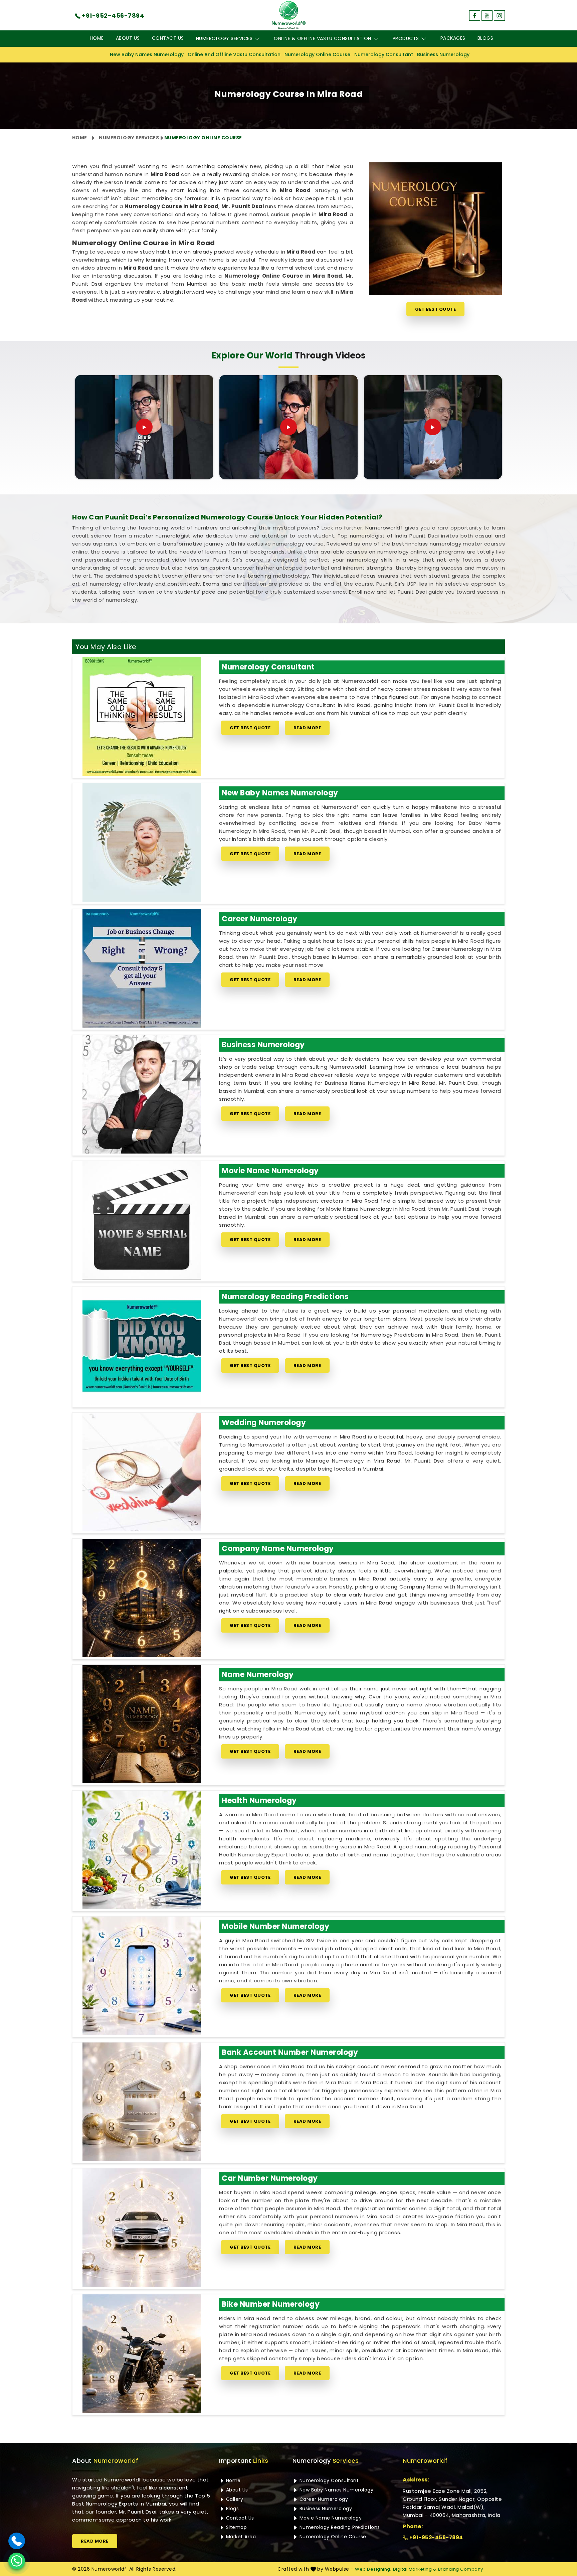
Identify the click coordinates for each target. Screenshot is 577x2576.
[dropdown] (257, 39)
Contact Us (168, 38)
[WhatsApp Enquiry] (17, 2561)
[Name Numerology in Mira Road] (142, 1724)
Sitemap (236, 2527)
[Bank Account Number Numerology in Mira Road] (142, 2102)
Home (97, 38)
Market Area (240, 2537)
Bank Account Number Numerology (290, 2052)
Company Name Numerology (278, 1549)
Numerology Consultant (384, 54)
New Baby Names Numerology (147, 54)
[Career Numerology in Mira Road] (142, 968)
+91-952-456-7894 (436, 2537)
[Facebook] (475, 16)
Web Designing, (373, 2569)
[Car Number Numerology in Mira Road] (142, 2228)
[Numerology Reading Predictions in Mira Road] (142, 1346)
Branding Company (461, 2569)
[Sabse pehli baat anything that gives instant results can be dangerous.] (288, 427)
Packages (453, 38)
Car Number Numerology (270, 2178)
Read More (307, 728)
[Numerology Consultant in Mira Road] (142, 716)
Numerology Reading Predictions (285, 1297)
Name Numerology (258, 1675)
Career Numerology (260, 919)
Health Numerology (259, 1800)
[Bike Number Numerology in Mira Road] (142, 2354)
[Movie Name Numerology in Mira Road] (142, 1220)
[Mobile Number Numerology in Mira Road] (142, 1976)
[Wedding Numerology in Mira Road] (142, 1472)
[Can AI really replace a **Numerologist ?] (433, 427)
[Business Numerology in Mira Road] (142, 1094)
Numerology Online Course (317, 54)
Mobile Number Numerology (275, 1926)
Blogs (486, 38)
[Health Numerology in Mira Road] (142, 1850)
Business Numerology (443, 54)
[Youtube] (487, 16)
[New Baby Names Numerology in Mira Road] (142, 842)
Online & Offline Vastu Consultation (323, 38)
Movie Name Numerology (270, 1171)
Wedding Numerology (264, 1423)
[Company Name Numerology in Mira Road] (142, 1598)
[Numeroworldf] (289, 15)
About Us (128, 38)
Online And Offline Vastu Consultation (234, 54)
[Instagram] (499, 16)
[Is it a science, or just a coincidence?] (144, 427)
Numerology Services (224, 38)
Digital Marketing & (415, 2569)
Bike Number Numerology (271, 2304)
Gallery (234, 2499)
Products (406, 38)
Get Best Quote (435, 309)
